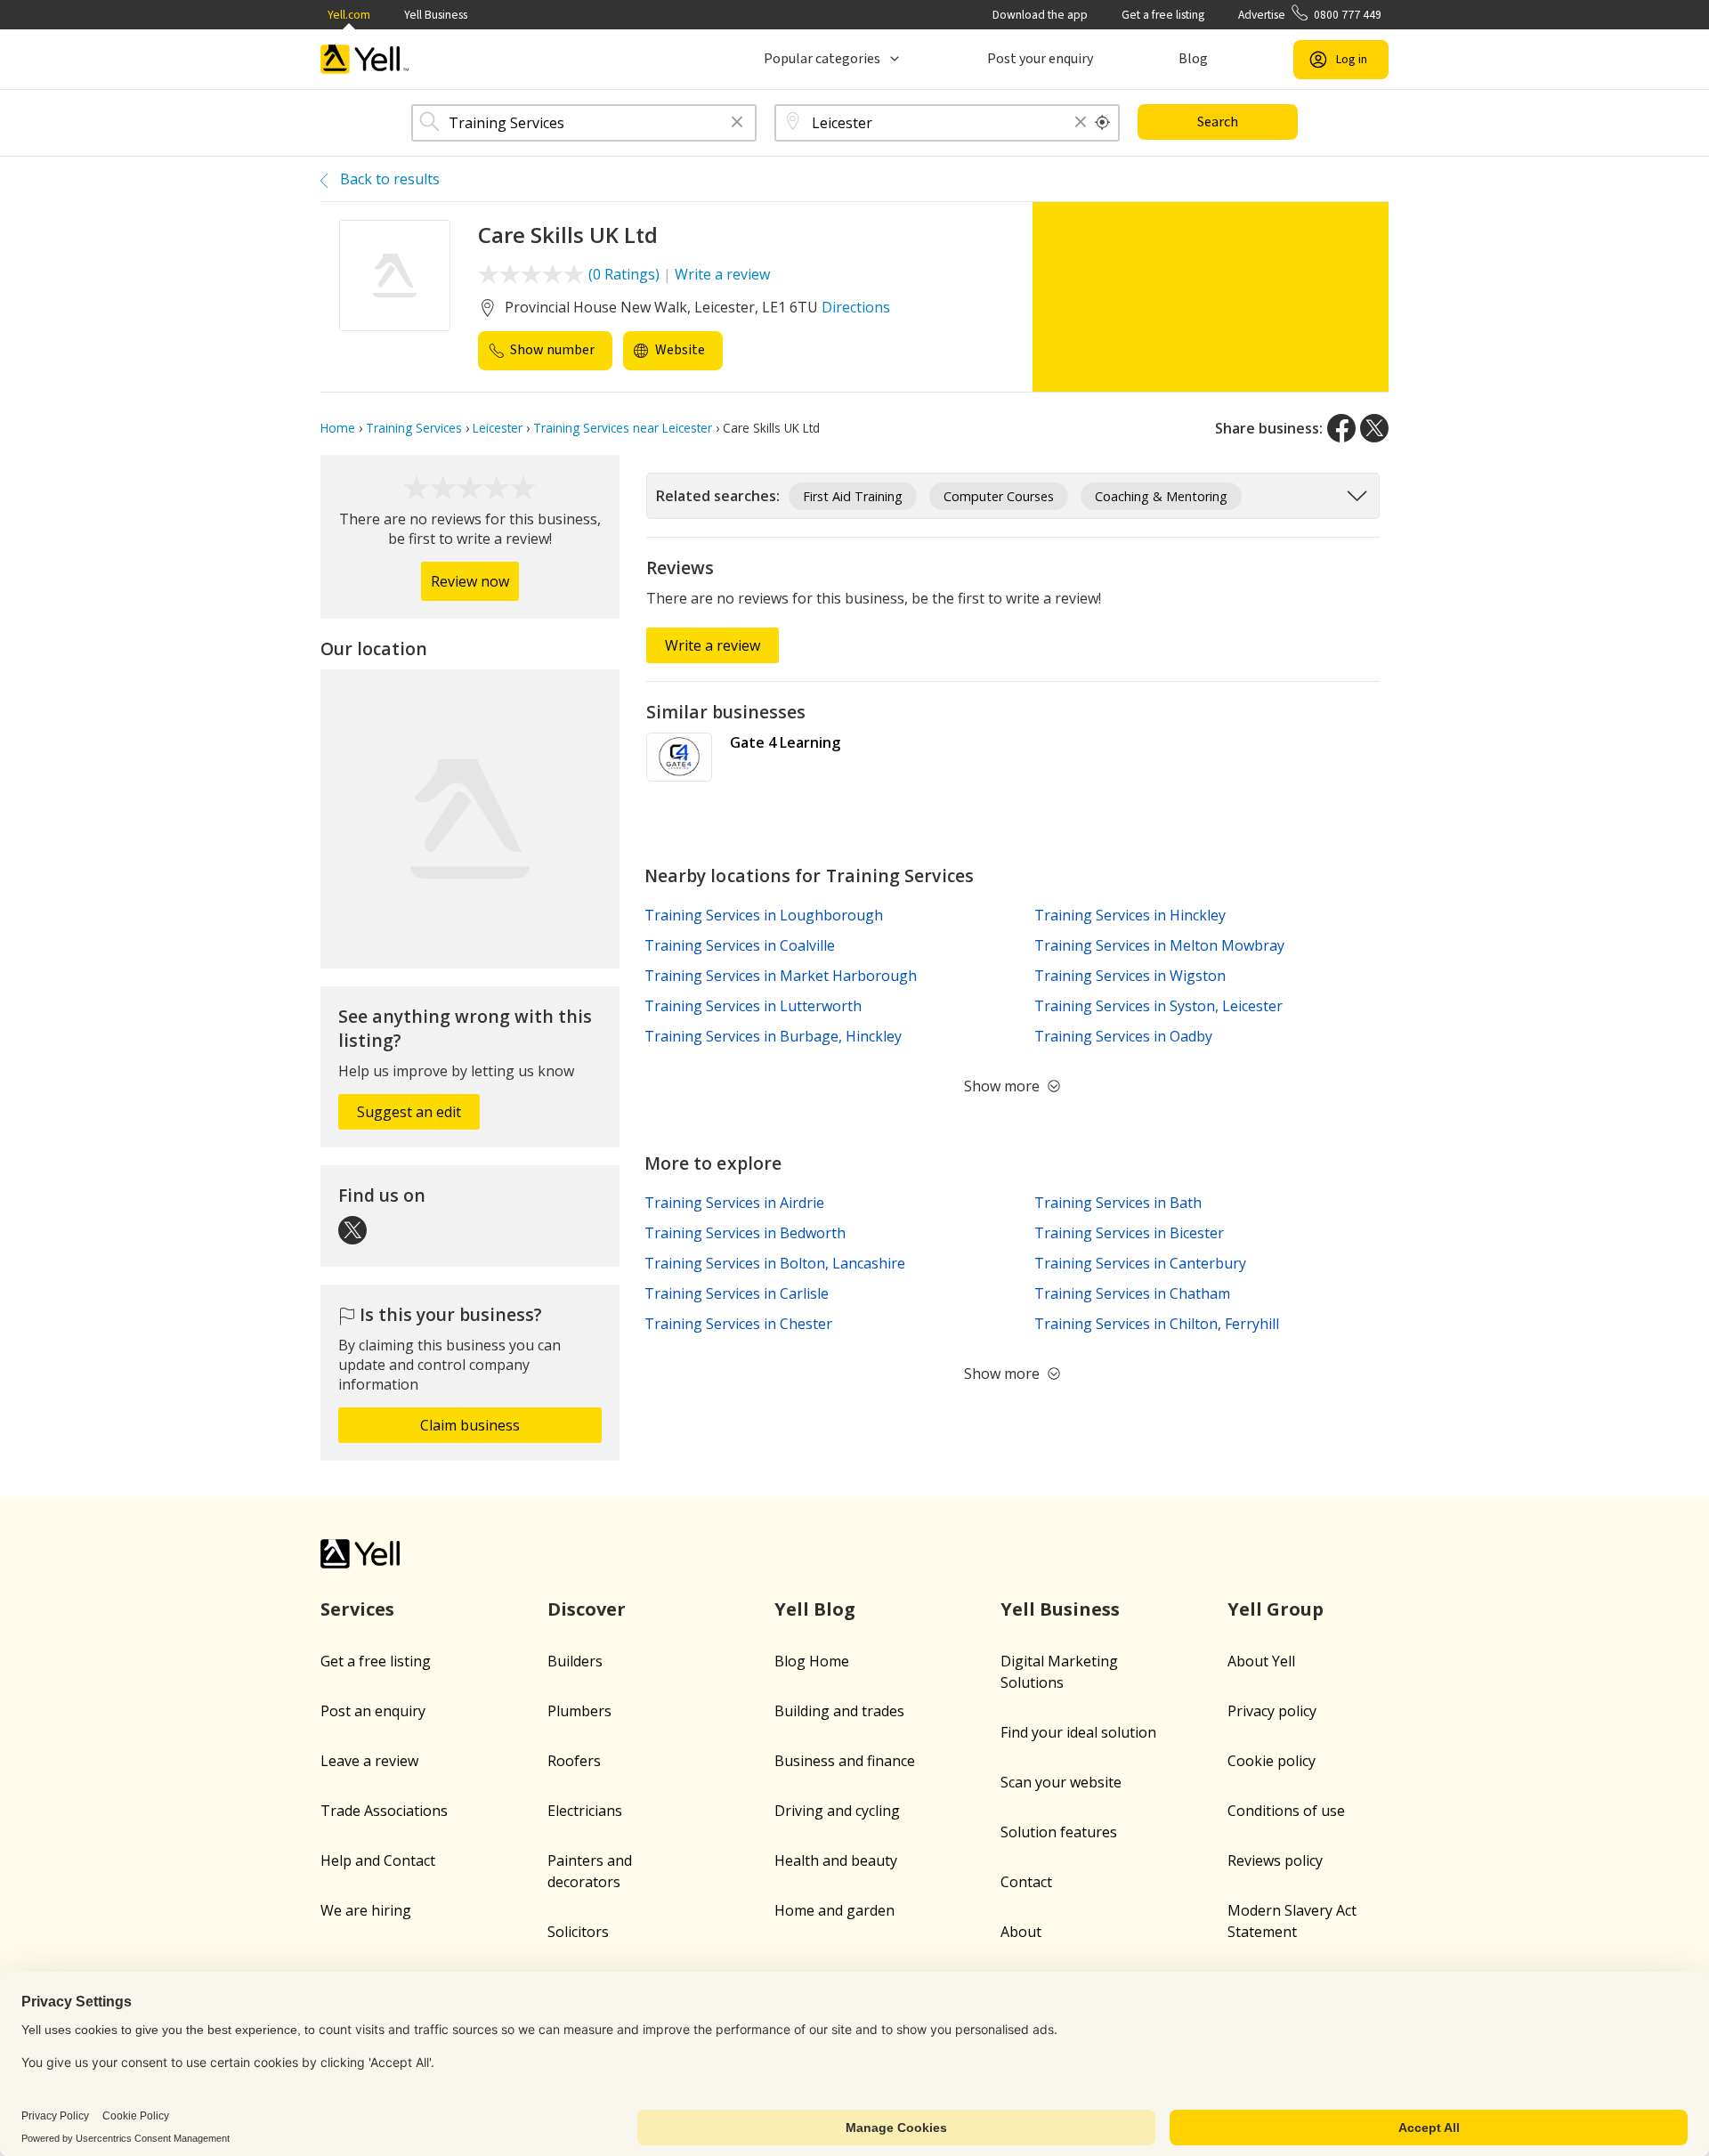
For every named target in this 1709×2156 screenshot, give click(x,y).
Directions (856, 307)
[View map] (470, 819)
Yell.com (349, 15)
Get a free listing (1163, 15)
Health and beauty (836, 1860)
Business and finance (845, 1761)
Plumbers (579, 1711)
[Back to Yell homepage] (365, 59)
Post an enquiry (373, 1711)
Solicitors (578, 1932)
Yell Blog (815, 1609)
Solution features (1059, 1832)
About (1021, 1932)
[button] (737, 123)
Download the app (1040, 15)
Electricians (585, 1811)
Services (357, 1609)
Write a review (722, 274)
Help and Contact (378, 1860)
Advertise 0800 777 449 (1310, 15)
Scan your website (1061, 1782)
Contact (1026, 1882)
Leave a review (369, 1761)
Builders (575, 1661)
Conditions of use (1286, 1811)
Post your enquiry (1040, 59)
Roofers (574, 1761)
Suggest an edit (409, 1112)
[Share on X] (1374, 428)
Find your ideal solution (1078, 1732)
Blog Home (812, 1661)
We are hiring (366, 1910)
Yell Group (1276, 1609)
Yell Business (436, 15)
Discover (587, 1609)
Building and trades (839, 1711)
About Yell (1261, 1661)
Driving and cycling (837, 1811)
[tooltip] (1103, 123)
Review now (470, 581)
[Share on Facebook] (1341, 428)
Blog (1193, 59)
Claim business (470, 1425)
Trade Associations (384, 1811)
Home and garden (834, 1910)
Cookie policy (1272, 1761)
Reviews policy (1275, 1860)
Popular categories (822, 59)
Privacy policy (1272, 1711)
